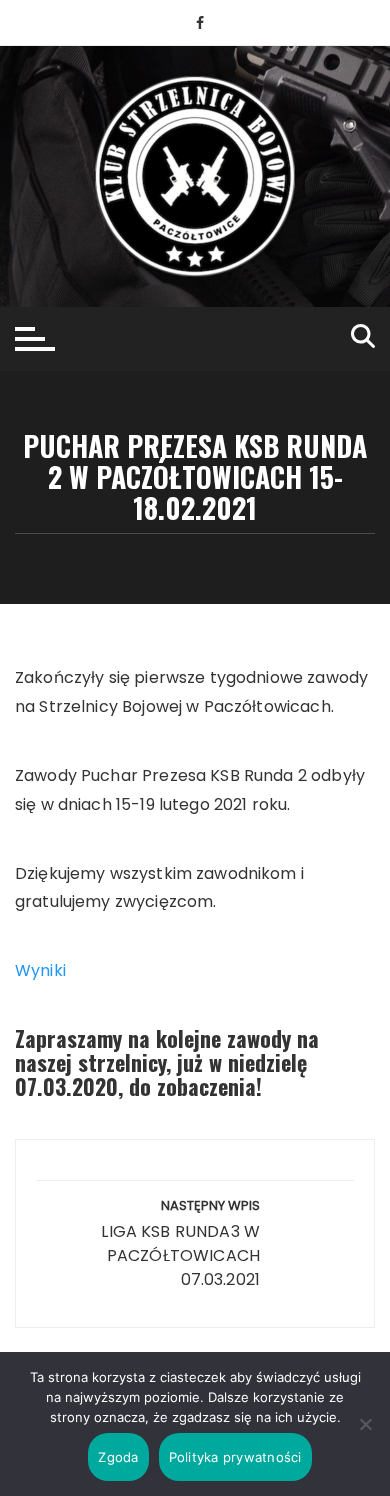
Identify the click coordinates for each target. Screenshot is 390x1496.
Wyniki (40, 970)
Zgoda (118, 1457)
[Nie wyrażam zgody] (365, 1424)
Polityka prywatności (235, 1457)
